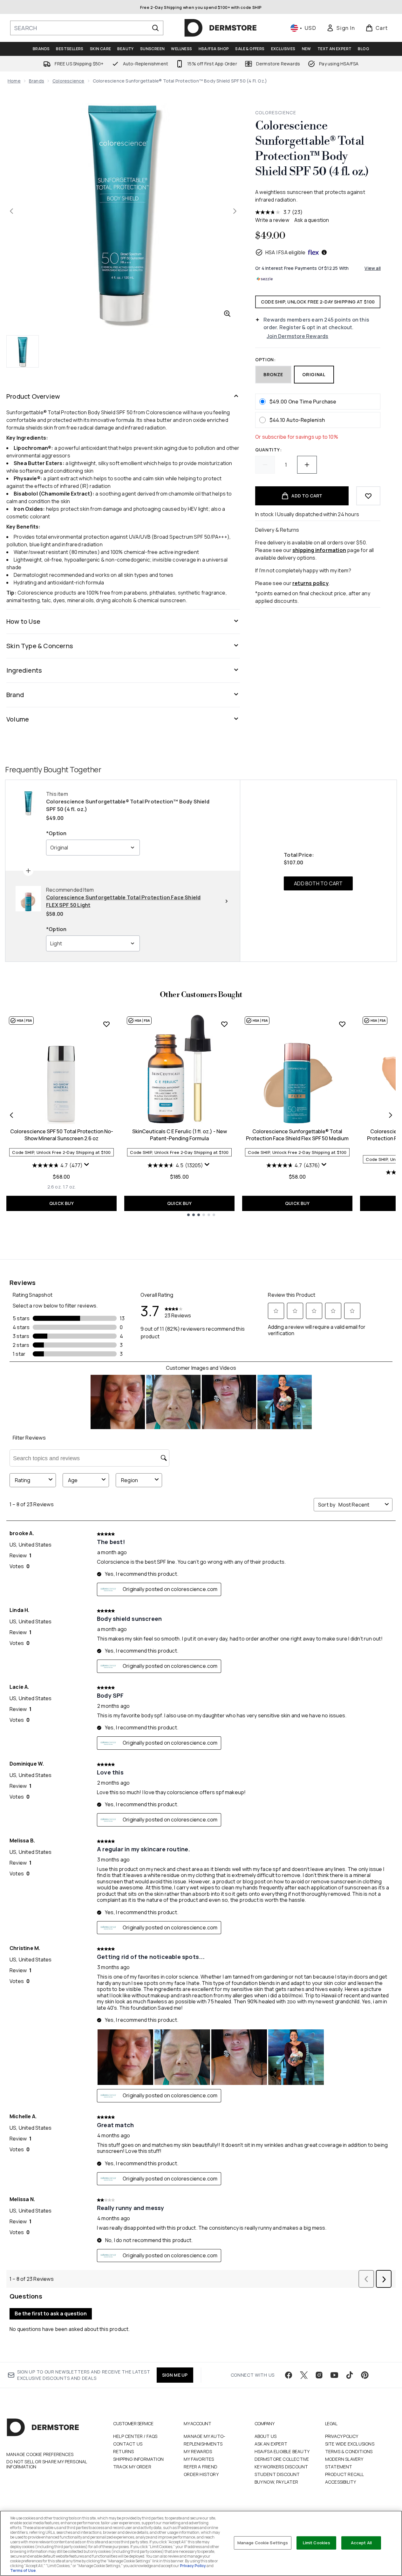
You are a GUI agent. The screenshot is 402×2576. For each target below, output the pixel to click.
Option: (266, 359)
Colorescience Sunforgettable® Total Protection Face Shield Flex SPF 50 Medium (297, 1135)
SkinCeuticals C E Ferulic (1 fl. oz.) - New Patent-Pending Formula (180, 1135)
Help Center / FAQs (135, 2436)
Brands (37, 81)
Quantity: (268, 450)
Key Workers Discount (281, 2467)
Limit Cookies (317, 2543)
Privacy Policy (342, 2436)
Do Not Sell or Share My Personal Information (47, 2464)
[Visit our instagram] (319, 2375)
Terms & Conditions (349, 2451)
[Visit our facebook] (289, 2375)
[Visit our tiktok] (350, 2375)
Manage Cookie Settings (263, 2543)
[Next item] (391, 1115)
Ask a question (312, 220)
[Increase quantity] (307, 465)
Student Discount (277, 2474)
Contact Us (128, 2444)
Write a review (272, 220)
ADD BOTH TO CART (318, 883)
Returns (123, 2451)
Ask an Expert (271, 2444)
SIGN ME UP (175, 2375)
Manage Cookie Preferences (40, 2454)
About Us (266, 2436)
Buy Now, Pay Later (276, 2482)
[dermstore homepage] (221, 28)
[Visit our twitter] (304, 2375)
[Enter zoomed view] (227, 314)
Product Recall (345, 2474)
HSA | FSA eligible (286, 252)
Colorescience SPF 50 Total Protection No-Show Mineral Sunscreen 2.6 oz (62, 1135)
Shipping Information (138, 2459)
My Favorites (199, 2459)
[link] (341, 28)
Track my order (132, 2467)
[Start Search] (155, 28)
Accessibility (341, 2482)
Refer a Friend (201, 2467)
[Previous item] (11, 1115)
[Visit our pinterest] (365, 2375)
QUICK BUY (61, 1203)
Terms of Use (23, 2570)
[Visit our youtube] (334, 2375)
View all (373, 268)
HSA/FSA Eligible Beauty (282, 2451)
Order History (201, 2474)
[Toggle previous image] (11, 211)
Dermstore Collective (282, 2459)
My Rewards (198, 2451)
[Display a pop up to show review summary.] (87, 1166)
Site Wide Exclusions (350, 2444)
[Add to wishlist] (368, 496)
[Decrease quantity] (265, 465)
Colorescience (68, 81)
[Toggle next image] (235, 211)
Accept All (361, 2543)
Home (14, 81)
